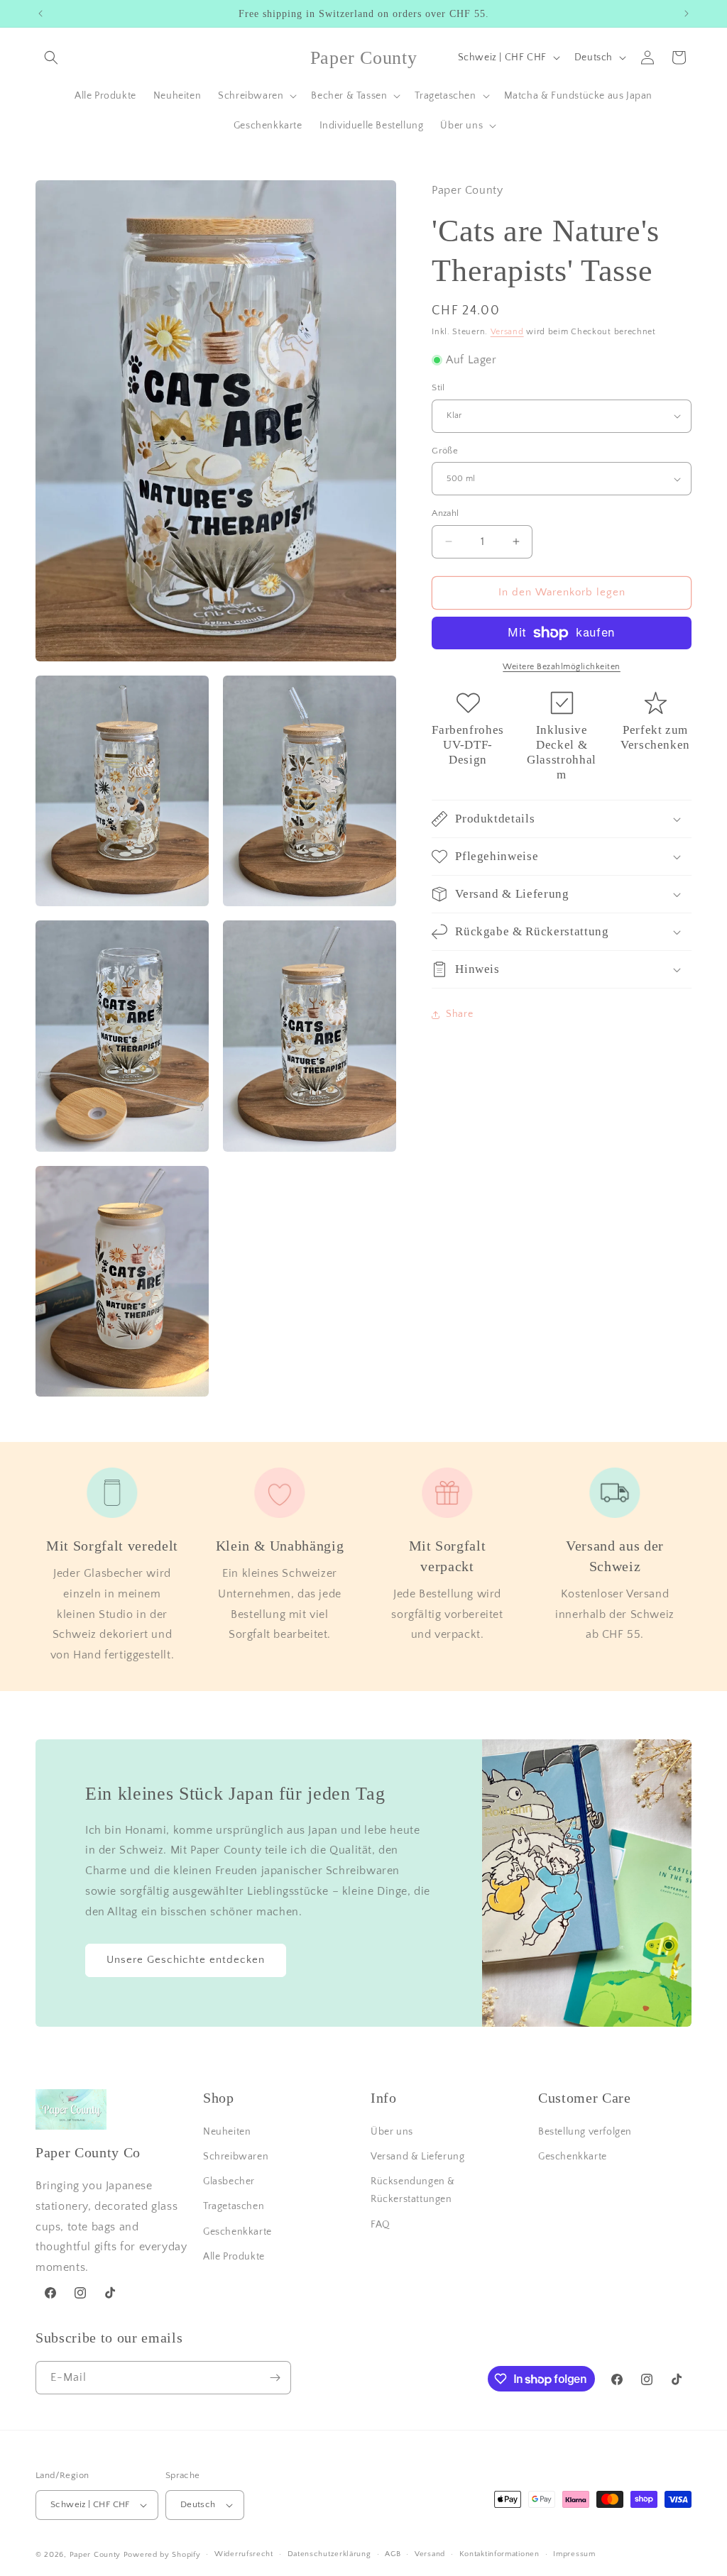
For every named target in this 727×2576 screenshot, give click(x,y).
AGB (393, 2554)
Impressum (574, 2554)
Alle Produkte (234, 2257)
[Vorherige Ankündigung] (40, 13)
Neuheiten (227, 2132)
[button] (51, 57)
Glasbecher (229, 2181)
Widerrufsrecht (244, 2554)
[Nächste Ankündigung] (687, 13)
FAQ (381, 2225)
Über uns (392, 2132)
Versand (507, 332)
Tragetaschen (234, 2206)
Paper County (95, 2555)
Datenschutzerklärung (329, 2554)
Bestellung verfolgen (585, 2132)
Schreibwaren (236, 2157)
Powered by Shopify (162, 2555)
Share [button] (459, 1014)
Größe (445, 451)
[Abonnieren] (275, 2378)
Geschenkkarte (237, 2232)
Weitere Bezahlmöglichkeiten (562, 667)
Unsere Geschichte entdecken (186, 1960)
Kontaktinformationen (499, 2554)
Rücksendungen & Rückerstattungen (413, 2190)
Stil (438, 387)
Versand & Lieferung (417, 2157)
